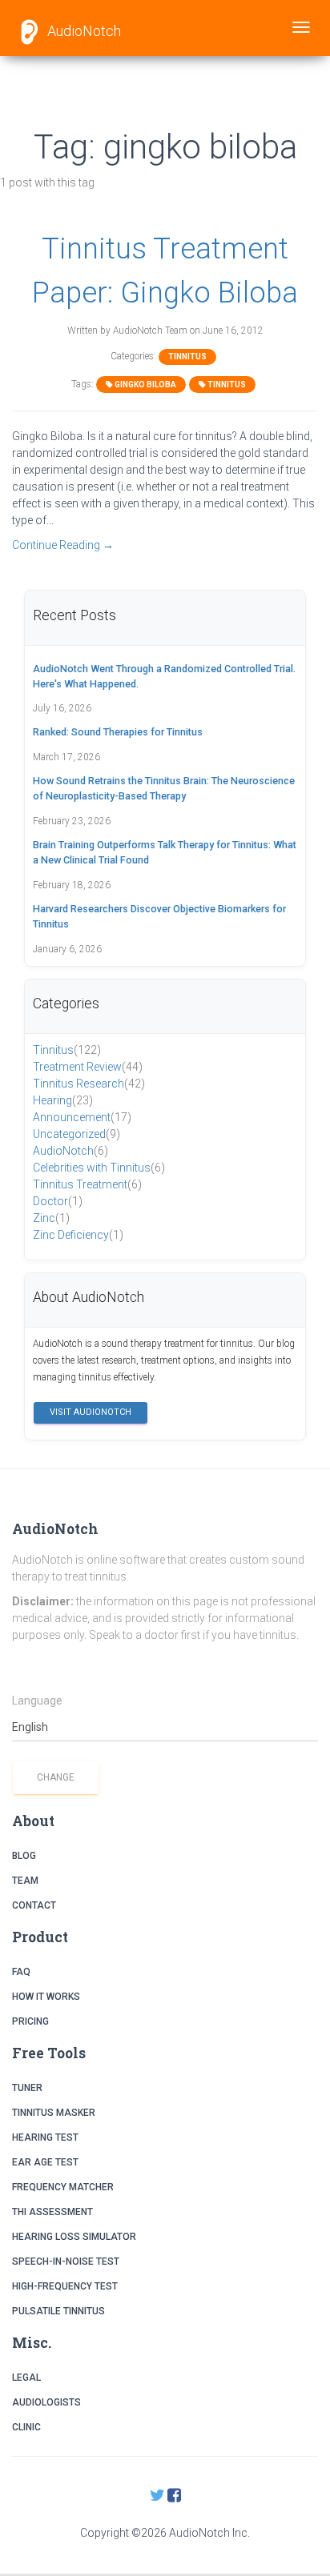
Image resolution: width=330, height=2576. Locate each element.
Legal (26, 2378)
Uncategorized (76, 1134)
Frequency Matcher (63, 2187)
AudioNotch (82, 31)
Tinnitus (187, 357)
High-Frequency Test (65, 2286)
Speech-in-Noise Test (66, 2262)
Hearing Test (45, 2137)
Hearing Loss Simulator (74, 2237)
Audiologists (46, 2402)
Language (37, 1701)
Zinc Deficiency (78, 1235)
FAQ (21, 1972)
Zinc (51, 1218)
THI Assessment (52, 2212)
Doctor (58, 1201)
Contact (34, 1905)
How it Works (46, 1997)
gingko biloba (145, 385)
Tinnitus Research (89, 1084)
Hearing (63, 1100)
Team (25, 1881)
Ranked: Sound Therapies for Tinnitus (118, 732)
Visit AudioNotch (91, 1412)
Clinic (26, 2427)
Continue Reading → (63, 545)
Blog (24, 1856)
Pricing (30, 2021)
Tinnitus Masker (54, 2113)
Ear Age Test (45, 2162)
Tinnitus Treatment (87, 1184)
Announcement (82, 1117)
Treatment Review (88, 1067)
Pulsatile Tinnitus (58, 2311)
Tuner (27, 2088)
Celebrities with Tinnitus (99, 1168)
